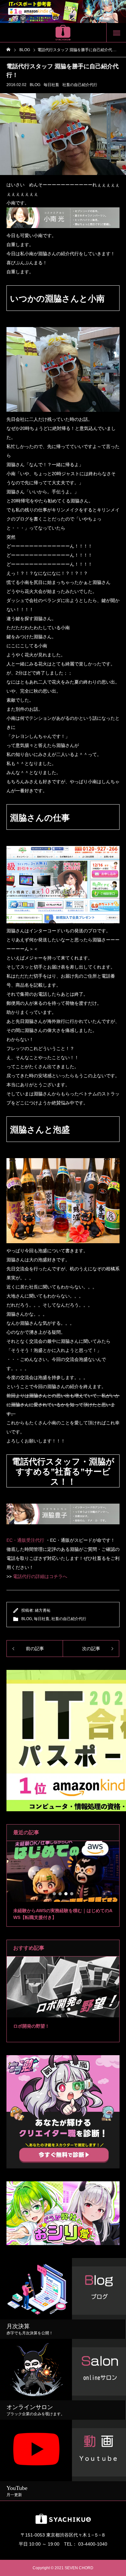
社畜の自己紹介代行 (80, 85)
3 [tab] (66, 1894)
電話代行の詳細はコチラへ (40, 1576)
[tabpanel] (63, 1884)
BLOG (35, 85)
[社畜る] (63, 33)
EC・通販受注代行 (25, 1540)
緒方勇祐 (43, 1610)
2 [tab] (60, 1894)
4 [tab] (72, 1894)
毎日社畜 (51, 85)
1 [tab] (55, 1894)
